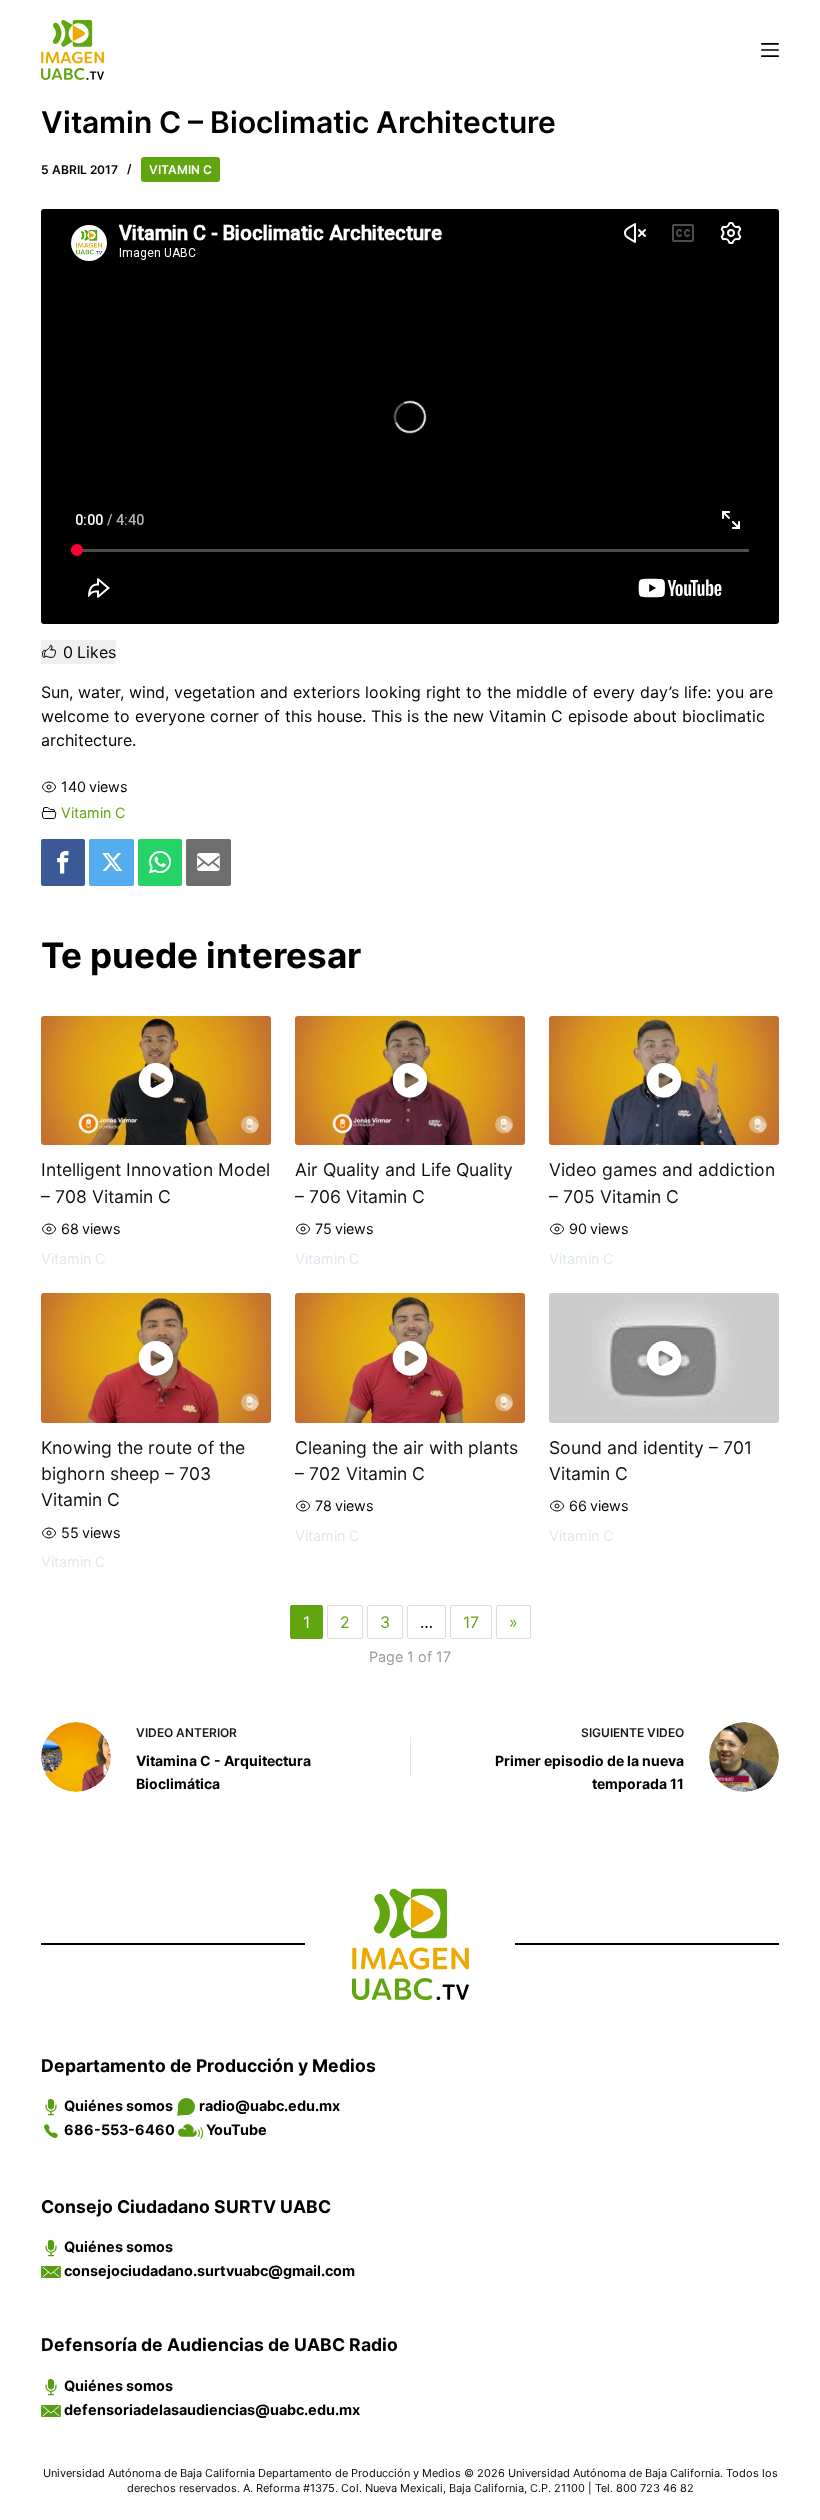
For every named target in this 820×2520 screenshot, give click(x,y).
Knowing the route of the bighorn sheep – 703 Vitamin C (143, 1474)
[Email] (208, 862)
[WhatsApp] (160, 862)
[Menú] (770, 50)
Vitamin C (180, 169)
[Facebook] (63, 862)
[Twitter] (111, 862)
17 (471, 1622)
